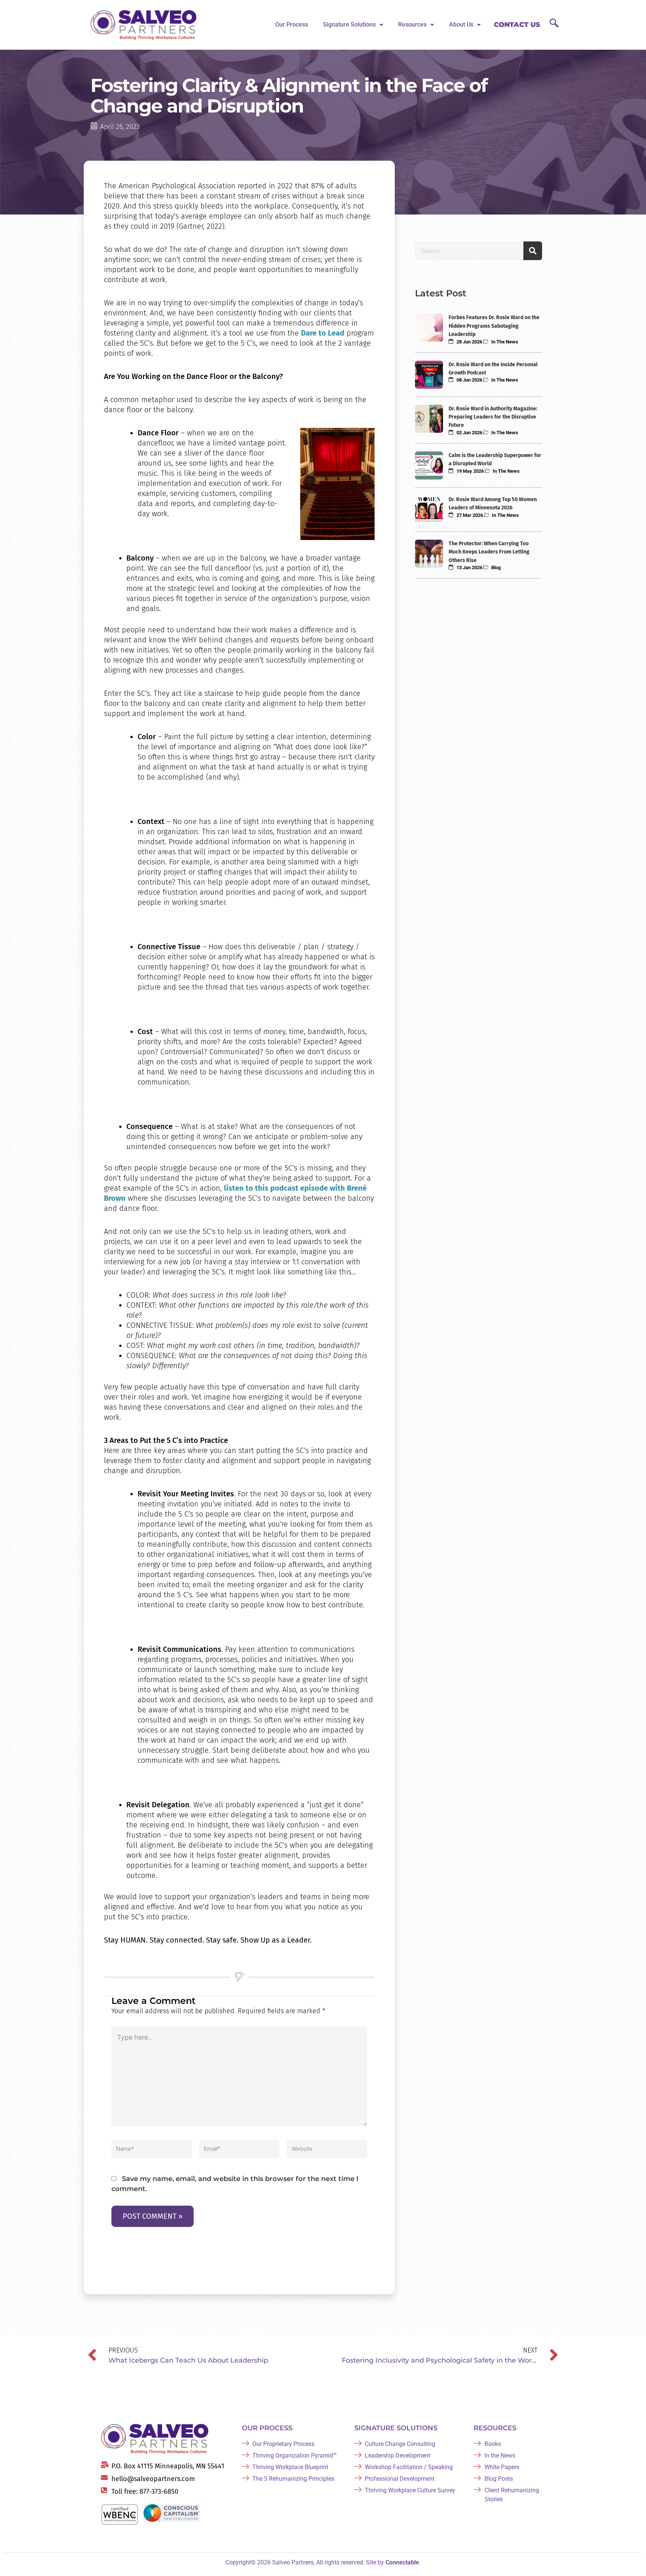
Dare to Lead (323, 333)
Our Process (292, 24)
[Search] (533, 251)
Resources (412, 24)
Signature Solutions (349, 24)
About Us (461, 24)
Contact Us (517, 25)
